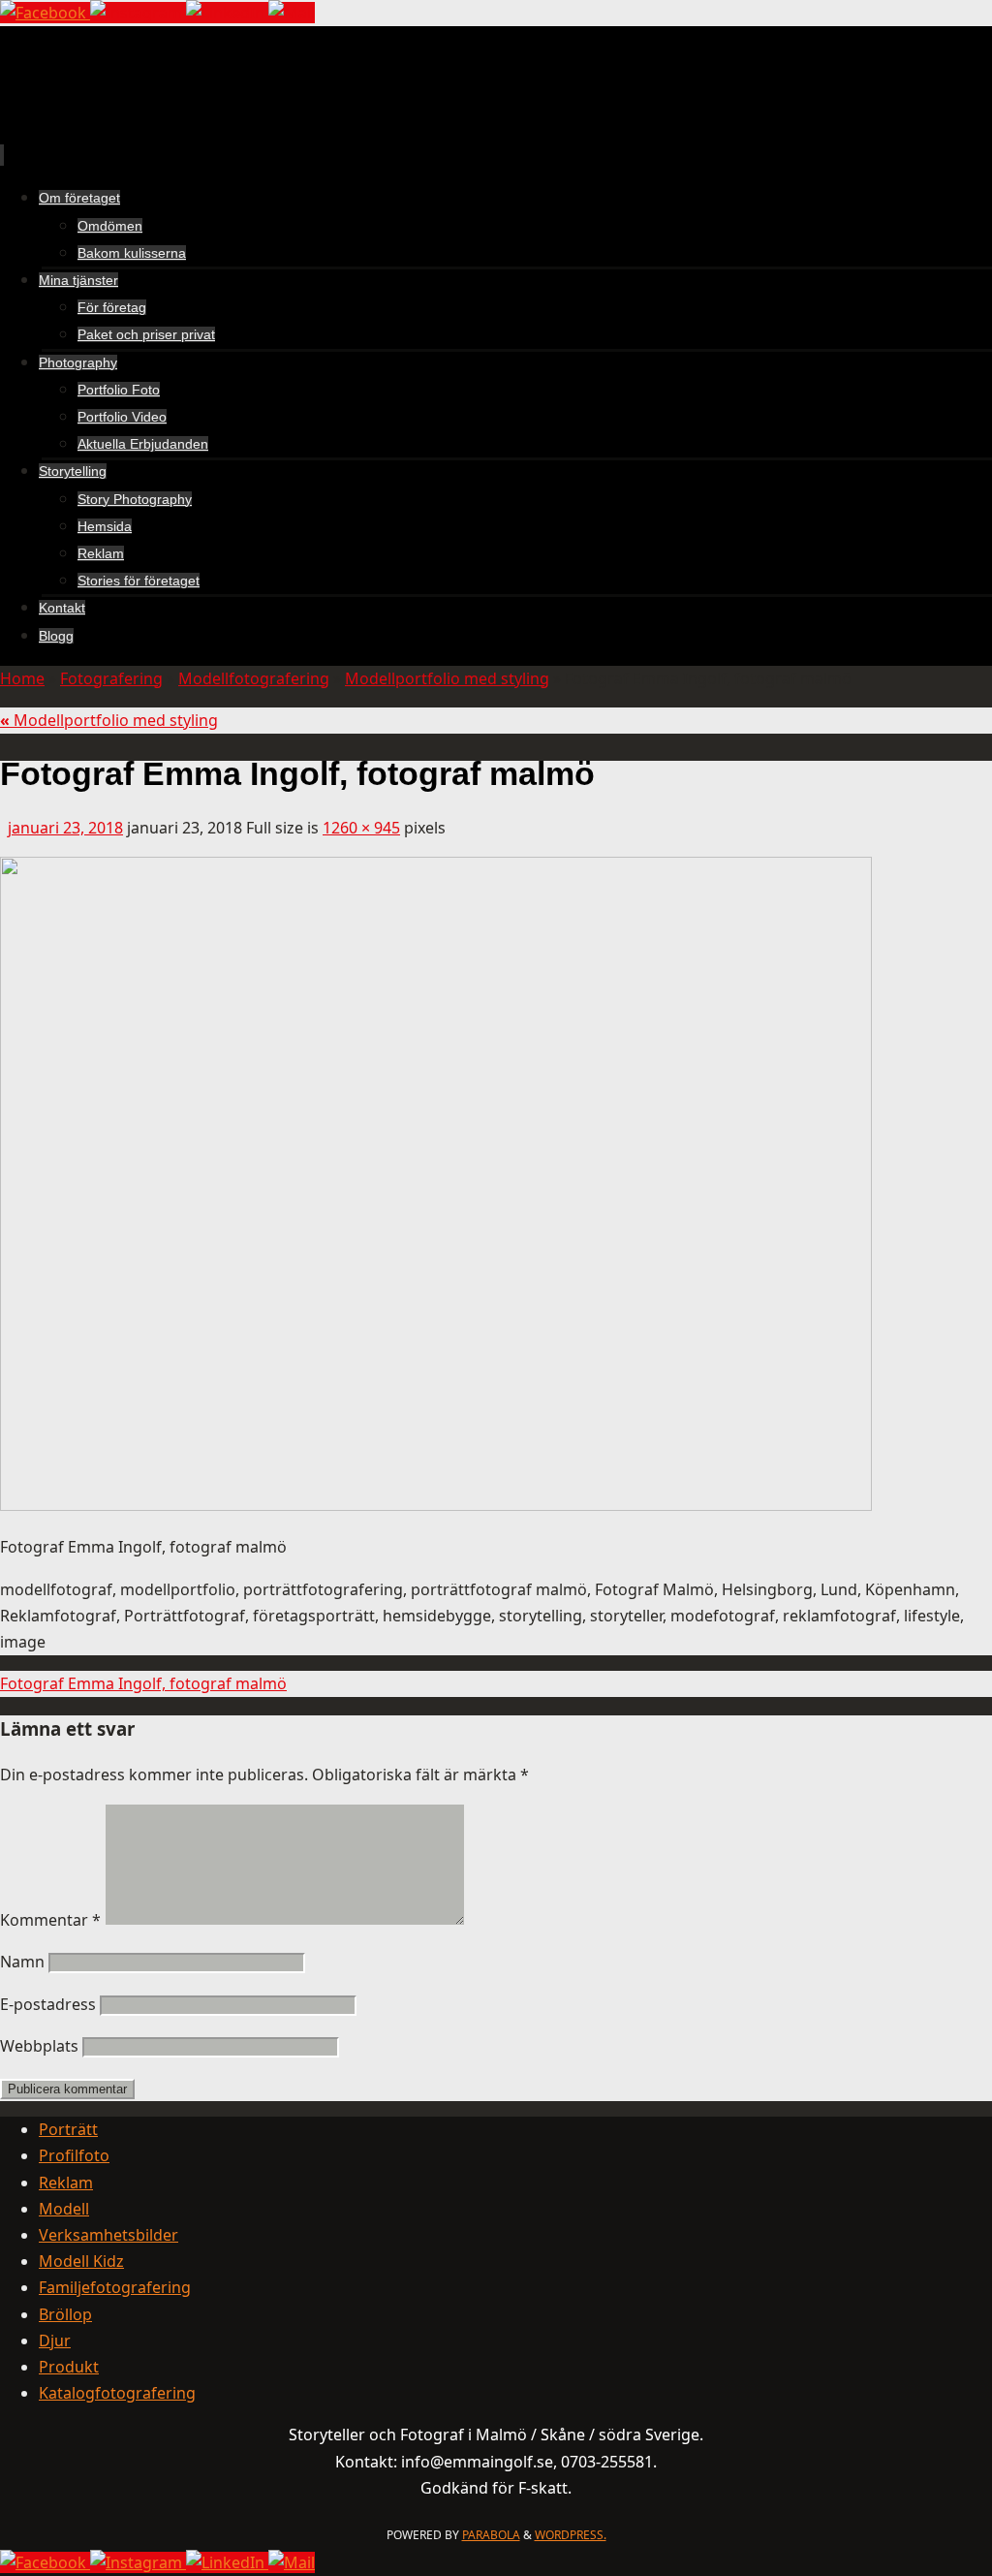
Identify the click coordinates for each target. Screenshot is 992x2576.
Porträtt (68, 2129)
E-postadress (48, 2004)
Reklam (66, 2183)
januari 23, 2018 (65, 828)
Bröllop (65, 2314)
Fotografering (111, 678)
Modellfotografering (254, 678)
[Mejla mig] (292, 13)
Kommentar (50, 1920)
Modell (64, 2209)
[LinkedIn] (227, 13)
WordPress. (571, 2535)
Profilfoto (74, 2155)
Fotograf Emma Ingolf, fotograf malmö (143, 1683)
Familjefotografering (115, 2287)
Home (22, 678)
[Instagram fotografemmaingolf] (138, 13)
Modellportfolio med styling (447, 678)
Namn (22, 1962)
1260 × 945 (361, 828)
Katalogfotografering (117, 2393)
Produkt (69, 2367)
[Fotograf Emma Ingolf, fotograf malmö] (436, 1505)
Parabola (491, 2535)
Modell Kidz (81, 2261)
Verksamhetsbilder (108, 2235)
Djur (55, 2340)
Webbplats (39, 2046)
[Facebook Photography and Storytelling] (45, 13)
